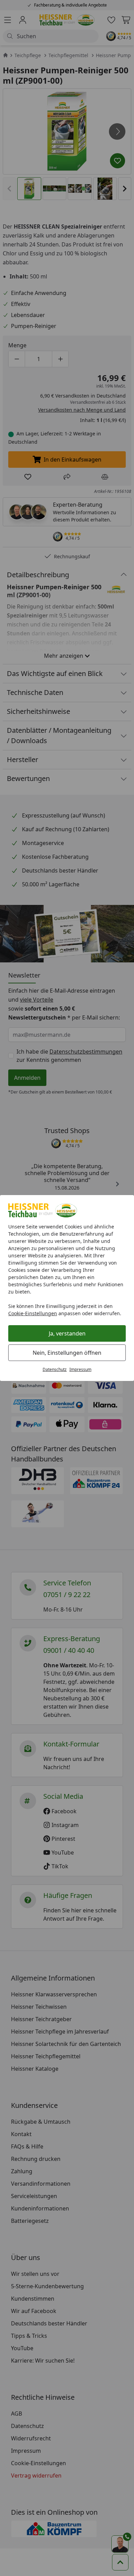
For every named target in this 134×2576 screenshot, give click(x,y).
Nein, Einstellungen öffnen (67, 1353)
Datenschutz (55, 1369)
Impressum (80, 1369)
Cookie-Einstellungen (33, 1313)
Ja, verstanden (67, 1333)
